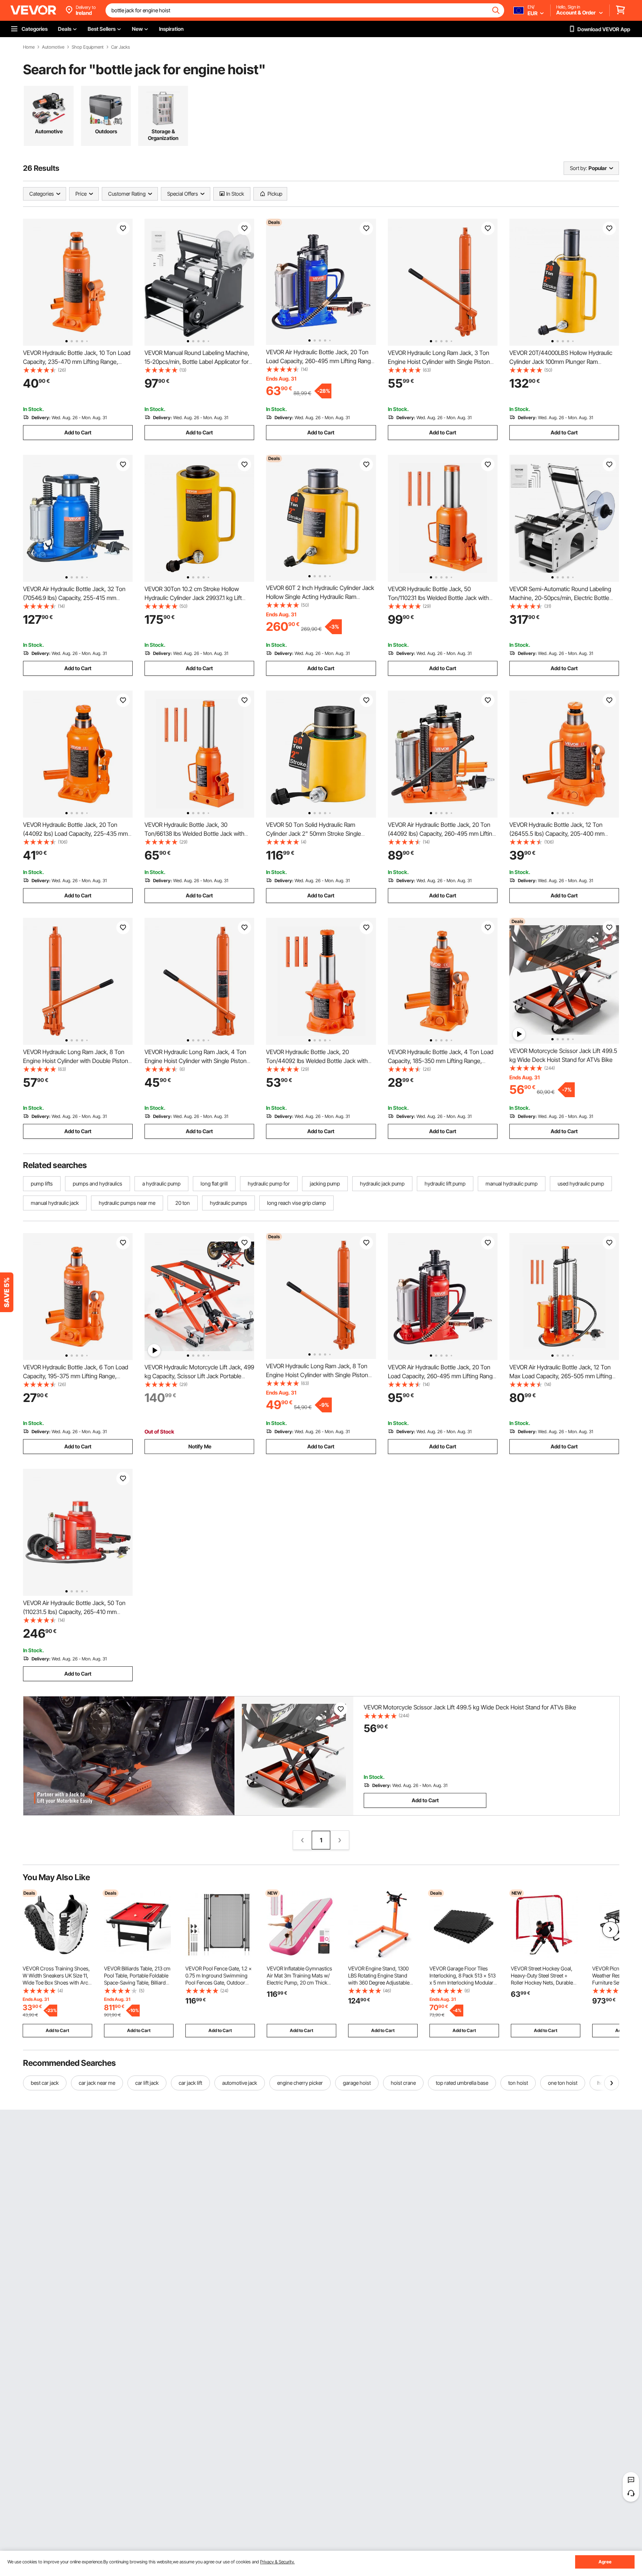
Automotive (53, 47)
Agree (605, 2562)
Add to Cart (78, 432)
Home (29, 47)
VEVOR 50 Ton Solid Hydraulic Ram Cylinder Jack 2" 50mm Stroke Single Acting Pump (314, 834)
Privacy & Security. (277, 2562)
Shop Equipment (88, 47)
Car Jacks (121, 47)
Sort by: (578, 168)
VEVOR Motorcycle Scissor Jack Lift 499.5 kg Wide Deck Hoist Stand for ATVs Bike (470, 1707)
